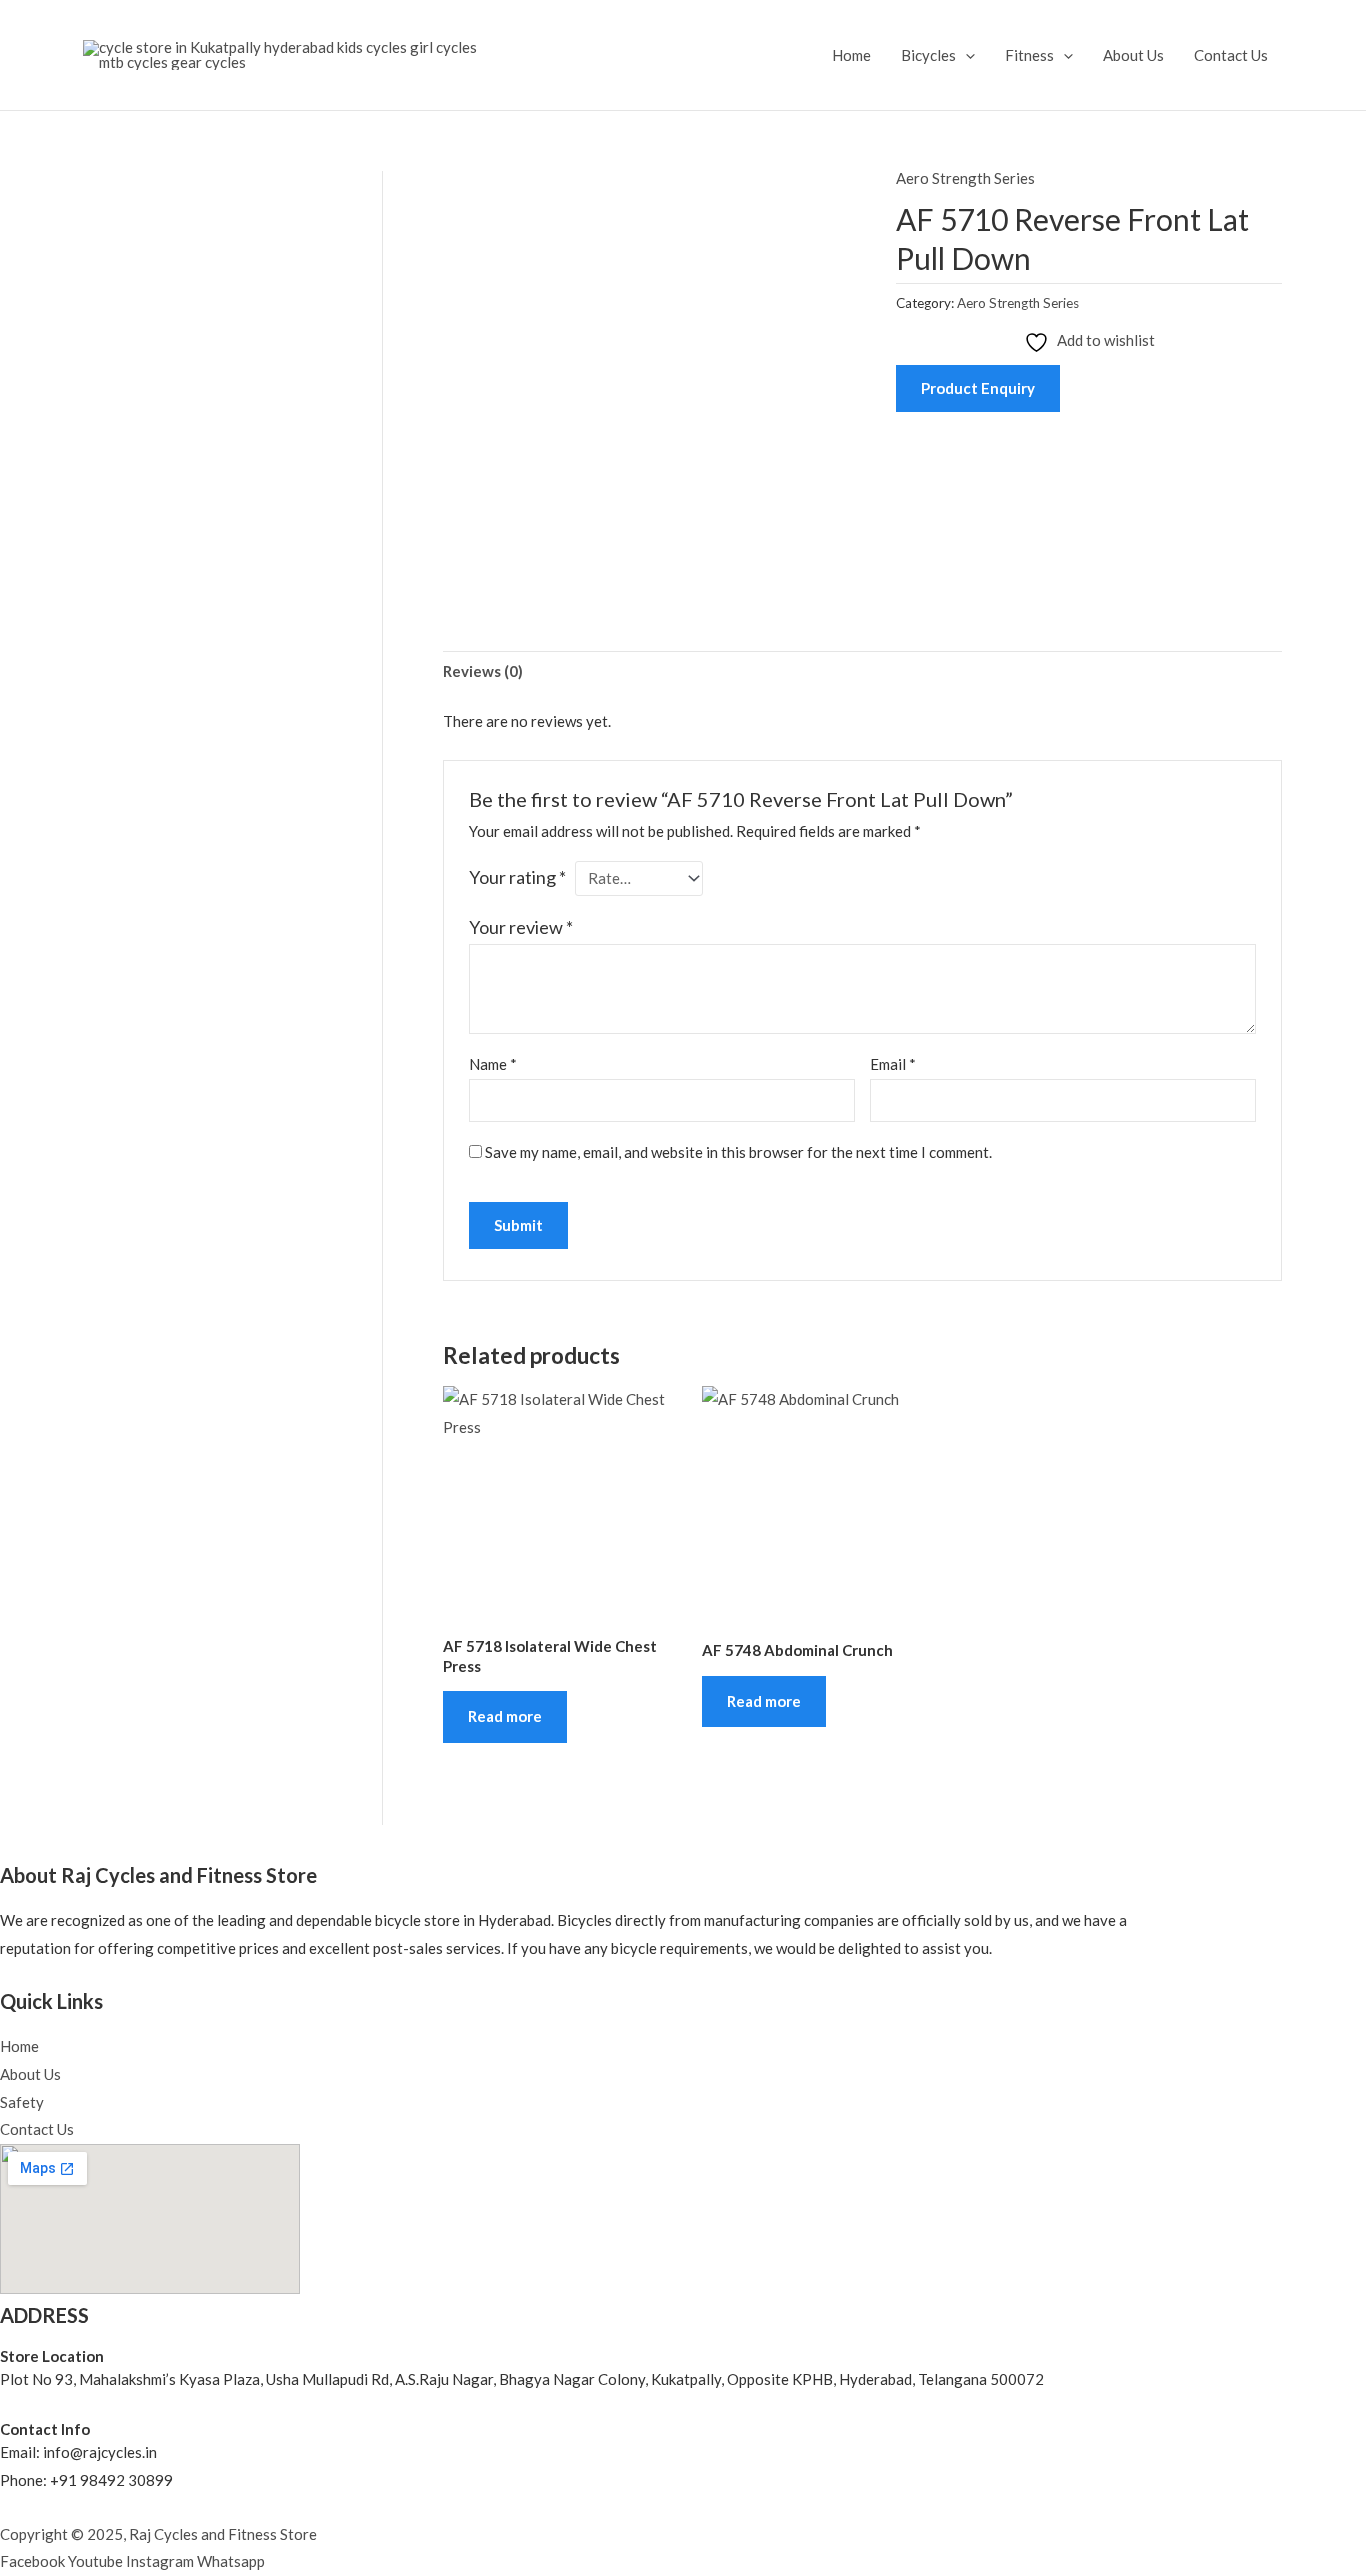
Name (493, 1064)
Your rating (517, 877)
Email (893, 1064)
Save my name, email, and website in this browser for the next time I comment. (738, 1152)
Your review (521, 927)
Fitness (1029, 55)
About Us (1133, 55)
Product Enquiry (978, 388)
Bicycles (928, 55)
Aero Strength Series (965, 178)
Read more (505, 1716)
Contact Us (1231, 55)
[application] (965, 55)
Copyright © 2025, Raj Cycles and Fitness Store (158, 2534)
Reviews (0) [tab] (483, 671)
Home (851, 55)
